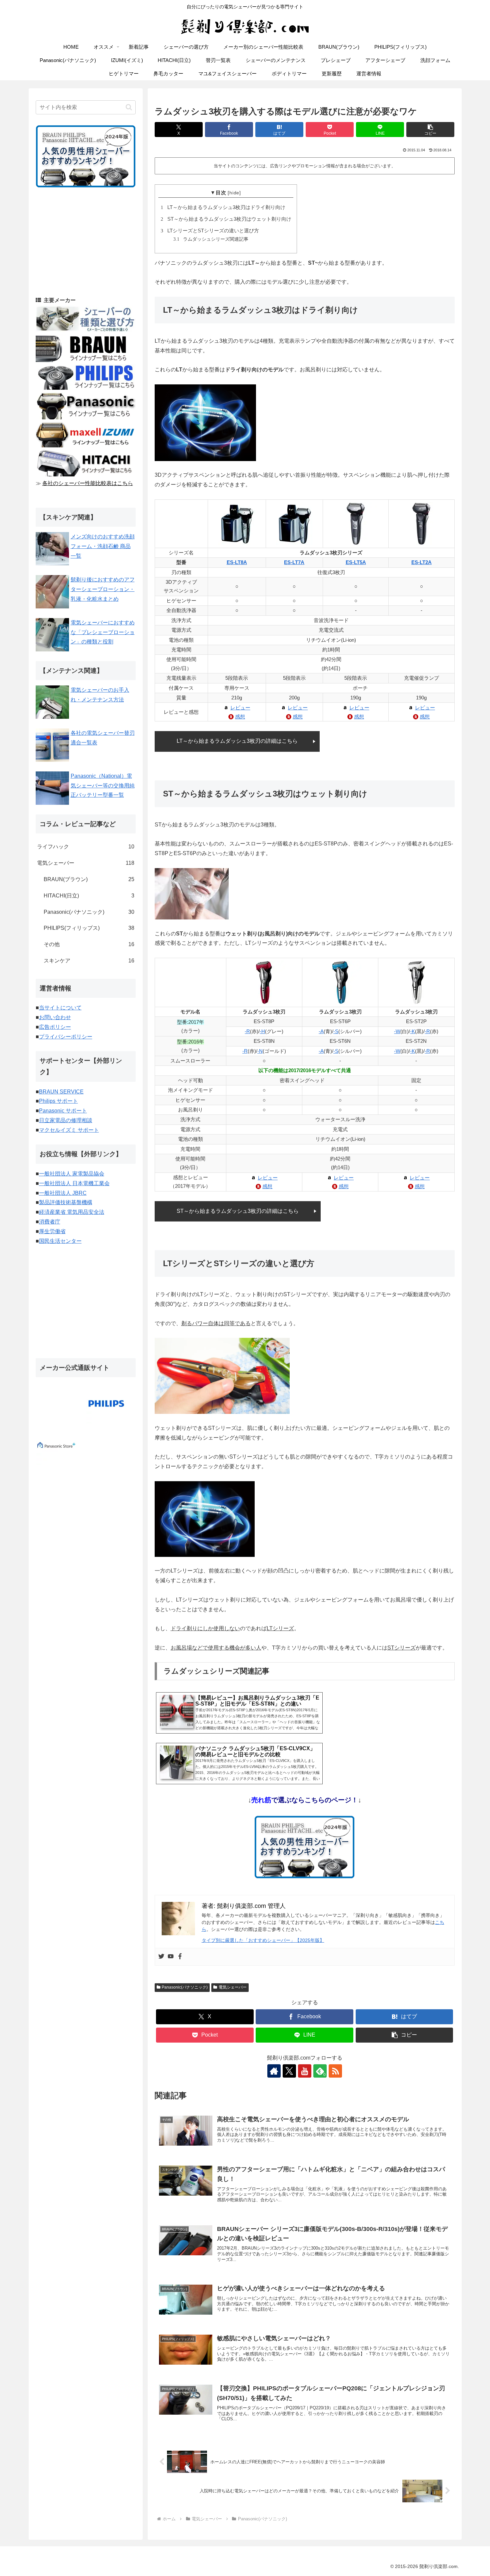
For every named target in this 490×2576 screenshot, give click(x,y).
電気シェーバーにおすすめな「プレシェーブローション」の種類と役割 (103, 632)
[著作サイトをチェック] (274, 2071)
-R (247, 1031)
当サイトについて (60, 1008)
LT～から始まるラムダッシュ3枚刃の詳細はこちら (237, 741)
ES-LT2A (421, 562)
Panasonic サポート (63, 1111)
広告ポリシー (55, 1027)
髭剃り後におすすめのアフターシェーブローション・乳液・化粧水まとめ (103, 589)
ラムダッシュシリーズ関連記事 (212, 239)
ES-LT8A (237, 562)
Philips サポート (58, 1101)
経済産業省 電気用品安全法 (72, 1212)
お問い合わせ (55, 1017)
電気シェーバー (233, 1987)
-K (412, 1031)
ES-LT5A (356, 562)
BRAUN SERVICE (61, 1092)
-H (262, 1031)
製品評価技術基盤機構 (66, 1202)
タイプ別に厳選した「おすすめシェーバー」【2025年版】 (263, 1940)
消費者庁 (50, 1222)
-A (321, 1031)
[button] (430, 130)
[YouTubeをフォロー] (305, 2071)
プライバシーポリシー (66, 1037)
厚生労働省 (52, 1231)
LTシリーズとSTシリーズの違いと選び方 (211, 231)
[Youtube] (171, 1957)
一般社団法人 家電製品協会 (72, 1174)
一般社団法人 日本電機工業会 (74, 1183)
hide (234, 193)
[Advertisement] (86, 241)
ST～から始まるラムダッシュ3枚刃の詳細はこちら (238, 1211)
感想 (240, 717)
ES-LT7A (294, 562)
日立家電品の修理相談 (66, 1120)
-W (397, 1031)
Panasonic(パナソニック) (185, 1987)
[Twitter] (161, 1957)
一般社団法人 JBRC (63, 1193)
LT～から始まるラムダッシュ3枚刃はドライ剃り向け (224, 207)
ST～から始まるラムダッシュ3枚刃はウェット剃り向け (227, 219)
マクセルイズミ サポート (69, 1130)
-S (336, 1031)
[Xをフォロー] (289, 2071)
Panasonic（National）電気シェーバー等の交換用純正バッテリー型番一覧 (103, 786)
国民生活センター (60, 1241)
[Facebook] (180, 1957)
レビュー (240, 708)
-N (260, 1051)
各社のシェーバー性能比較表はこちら (88, 483)
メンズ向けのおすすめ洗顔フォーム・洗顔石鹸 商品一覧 (103, 546)
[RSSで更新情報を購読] (335, 2071)
